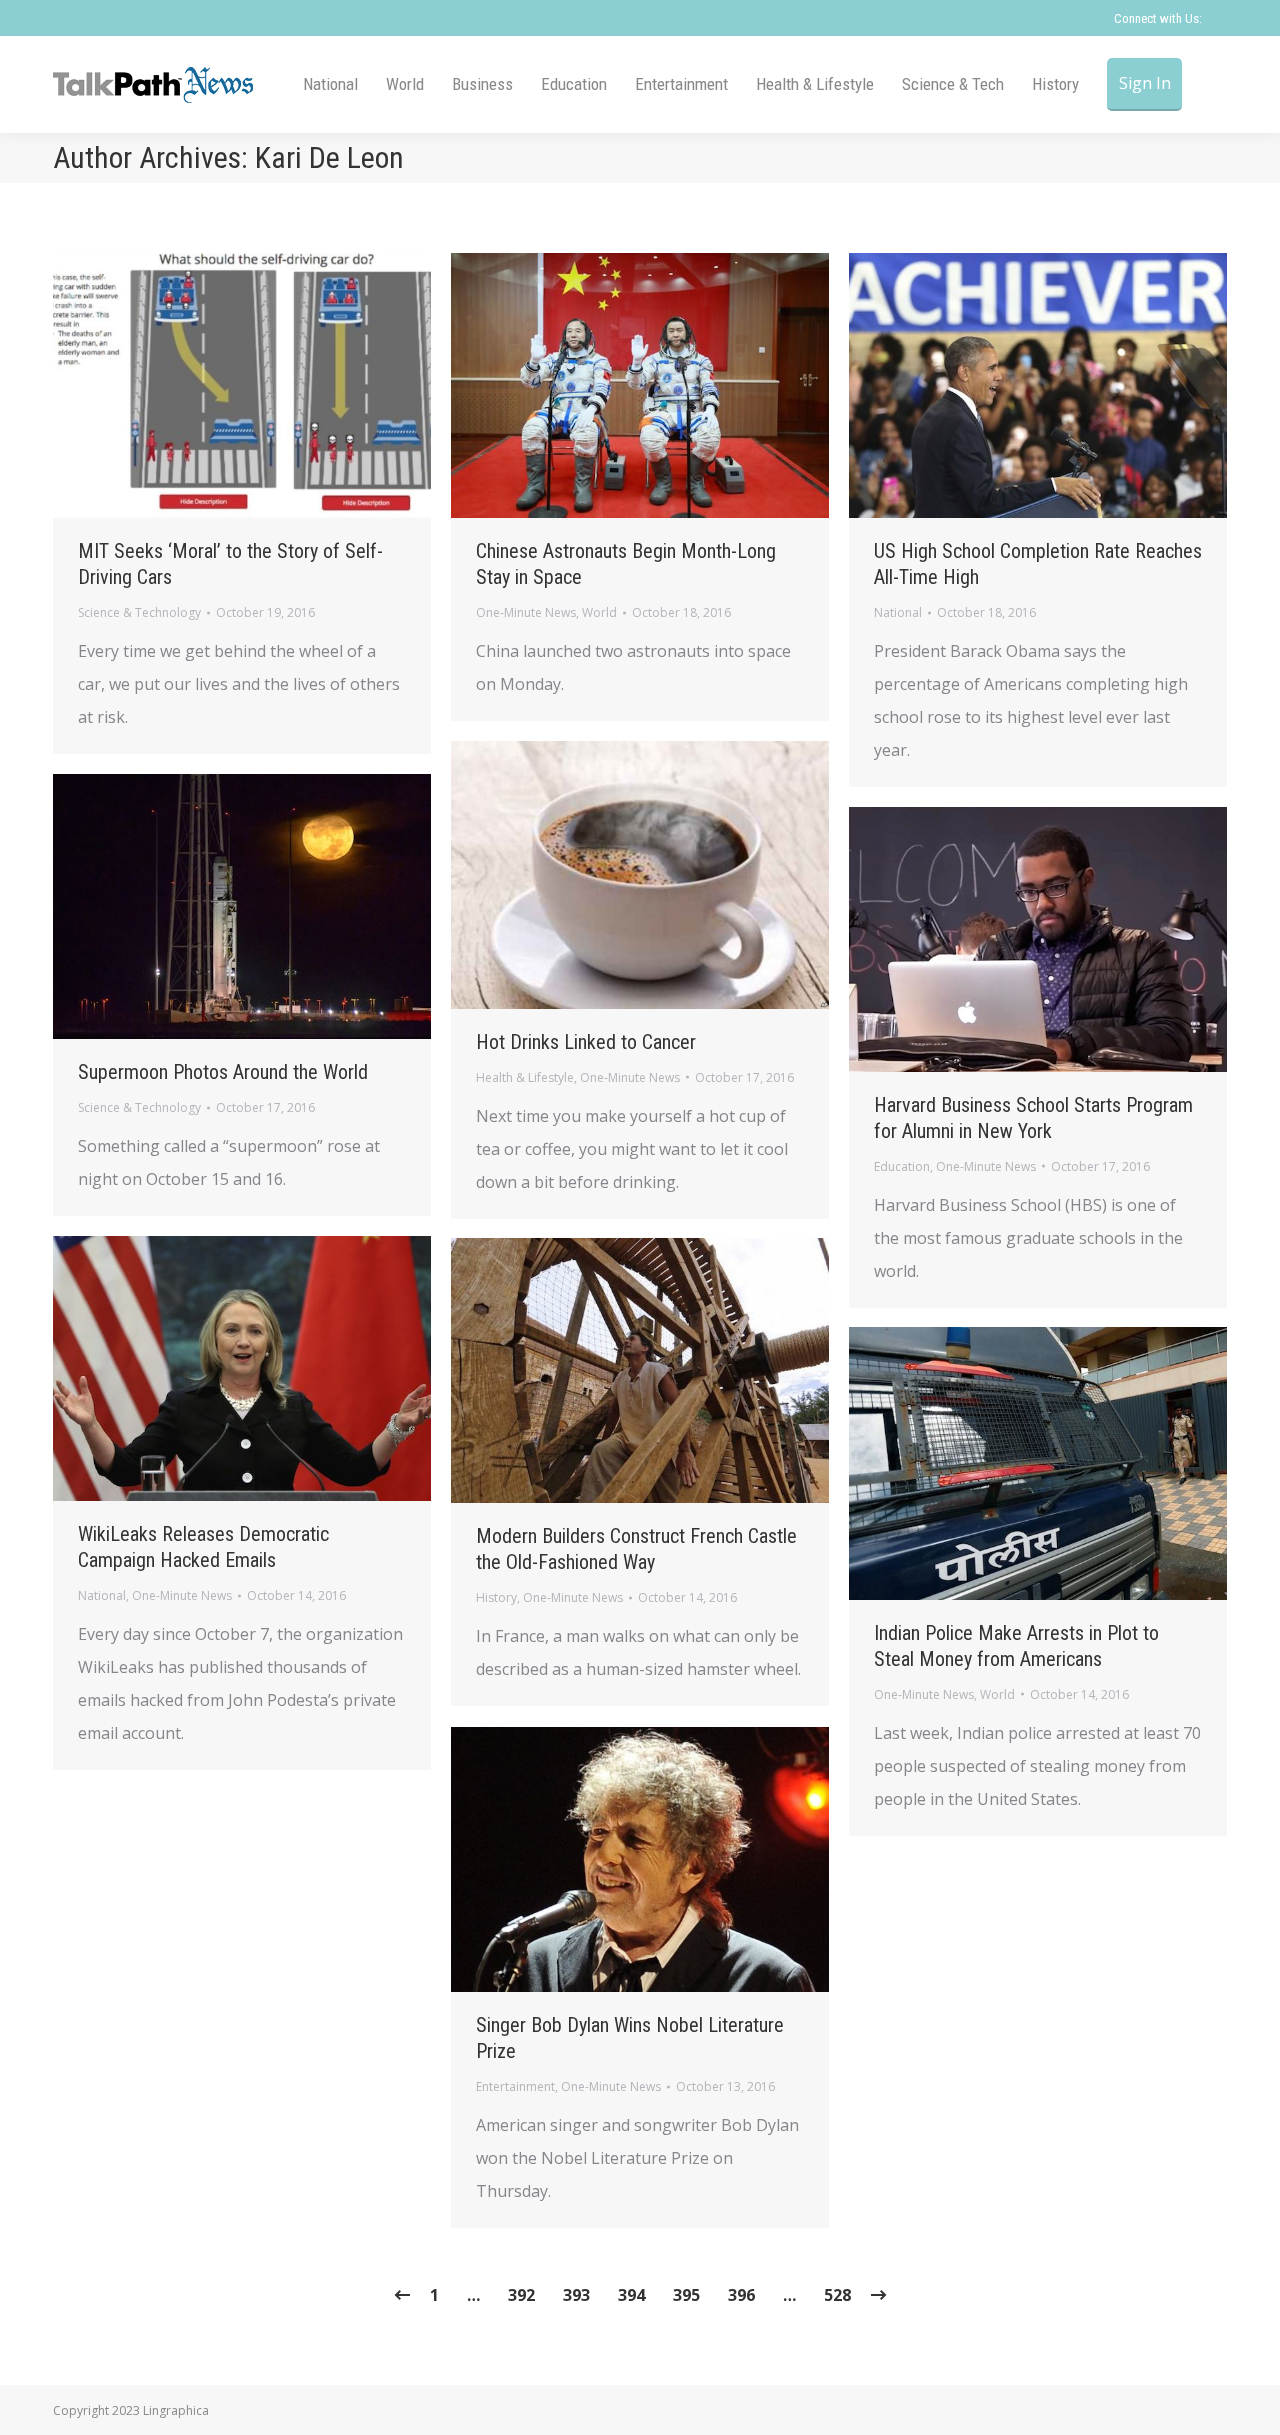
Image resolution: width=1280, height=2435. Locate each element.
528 (837, 2295)
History (496, 1597)
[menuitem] (330, 84)
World (599, 612)
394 (631, 2295)
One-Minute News (526, 612)
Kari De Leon (329, 157)
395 (686, 2295)
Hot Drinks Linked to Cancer (586, 1042)
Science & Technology (139, 612)
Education (902, 1166)
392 (521, 2295)
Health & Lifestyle (525, 1077)
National (898, 612)
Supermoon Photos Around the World (223, 1072)
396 (741, 2295)
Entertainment (515, 2086)
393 (576, 2295)
